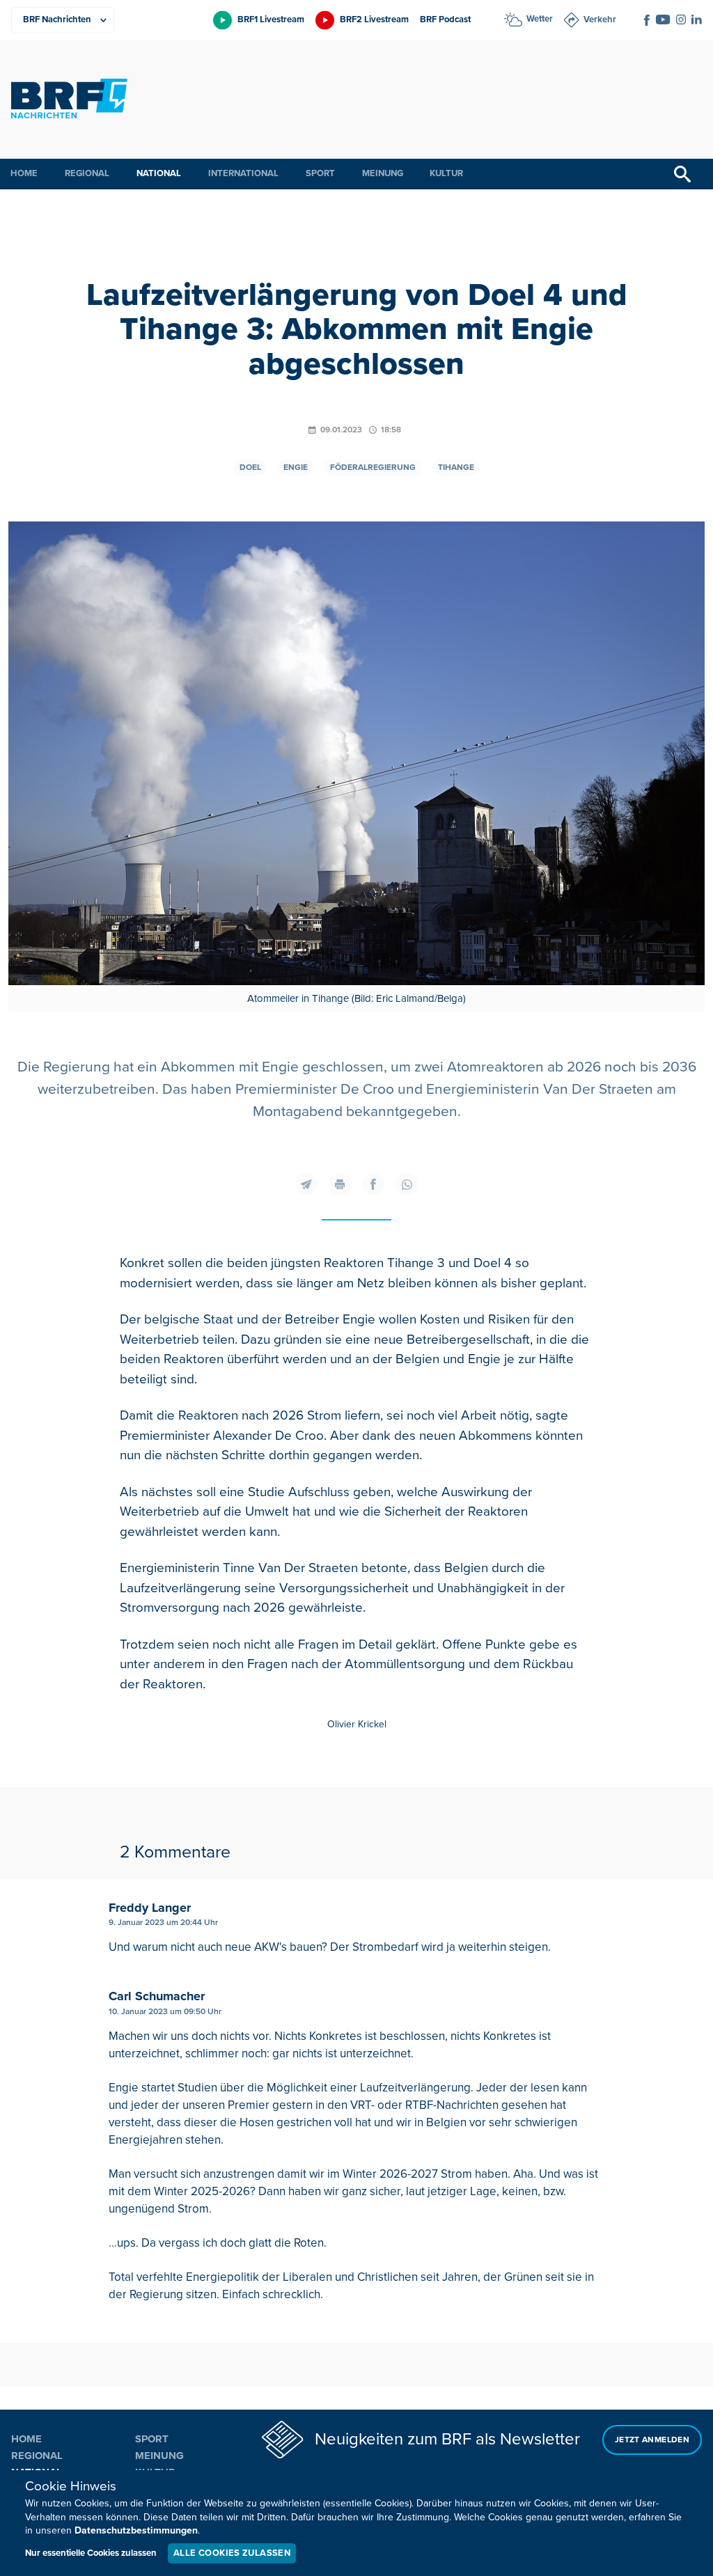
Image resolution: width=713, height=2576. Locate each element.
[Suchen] (682, 174)
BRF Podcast (445, 19)
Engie (296, 468)
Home (24, 173)
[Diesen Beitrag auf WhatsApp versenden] (407, 1184)
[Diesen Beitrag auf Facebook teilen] (373, 1184)
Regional (87, 173)
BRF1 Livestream (271, 19)
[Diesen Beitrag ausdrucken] (340, 1184)
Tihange (456, 468)
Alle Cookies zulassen (232, 2553)
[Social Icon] (647, 20)
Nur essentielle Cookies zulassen (91, 2553)
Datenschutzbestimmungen (136, 2530)
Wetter (540, 19)
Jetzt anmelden (652, 2440)
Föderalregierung (373, 468)
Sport (320, 173)
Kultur (446, 173)
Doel (250, 468)
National (159, 173)
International (243, 173)
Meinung (383, 173)
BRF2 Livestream (374, 19)
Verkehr (600, 19)
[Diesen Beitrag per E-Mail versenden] (306, 1184)
